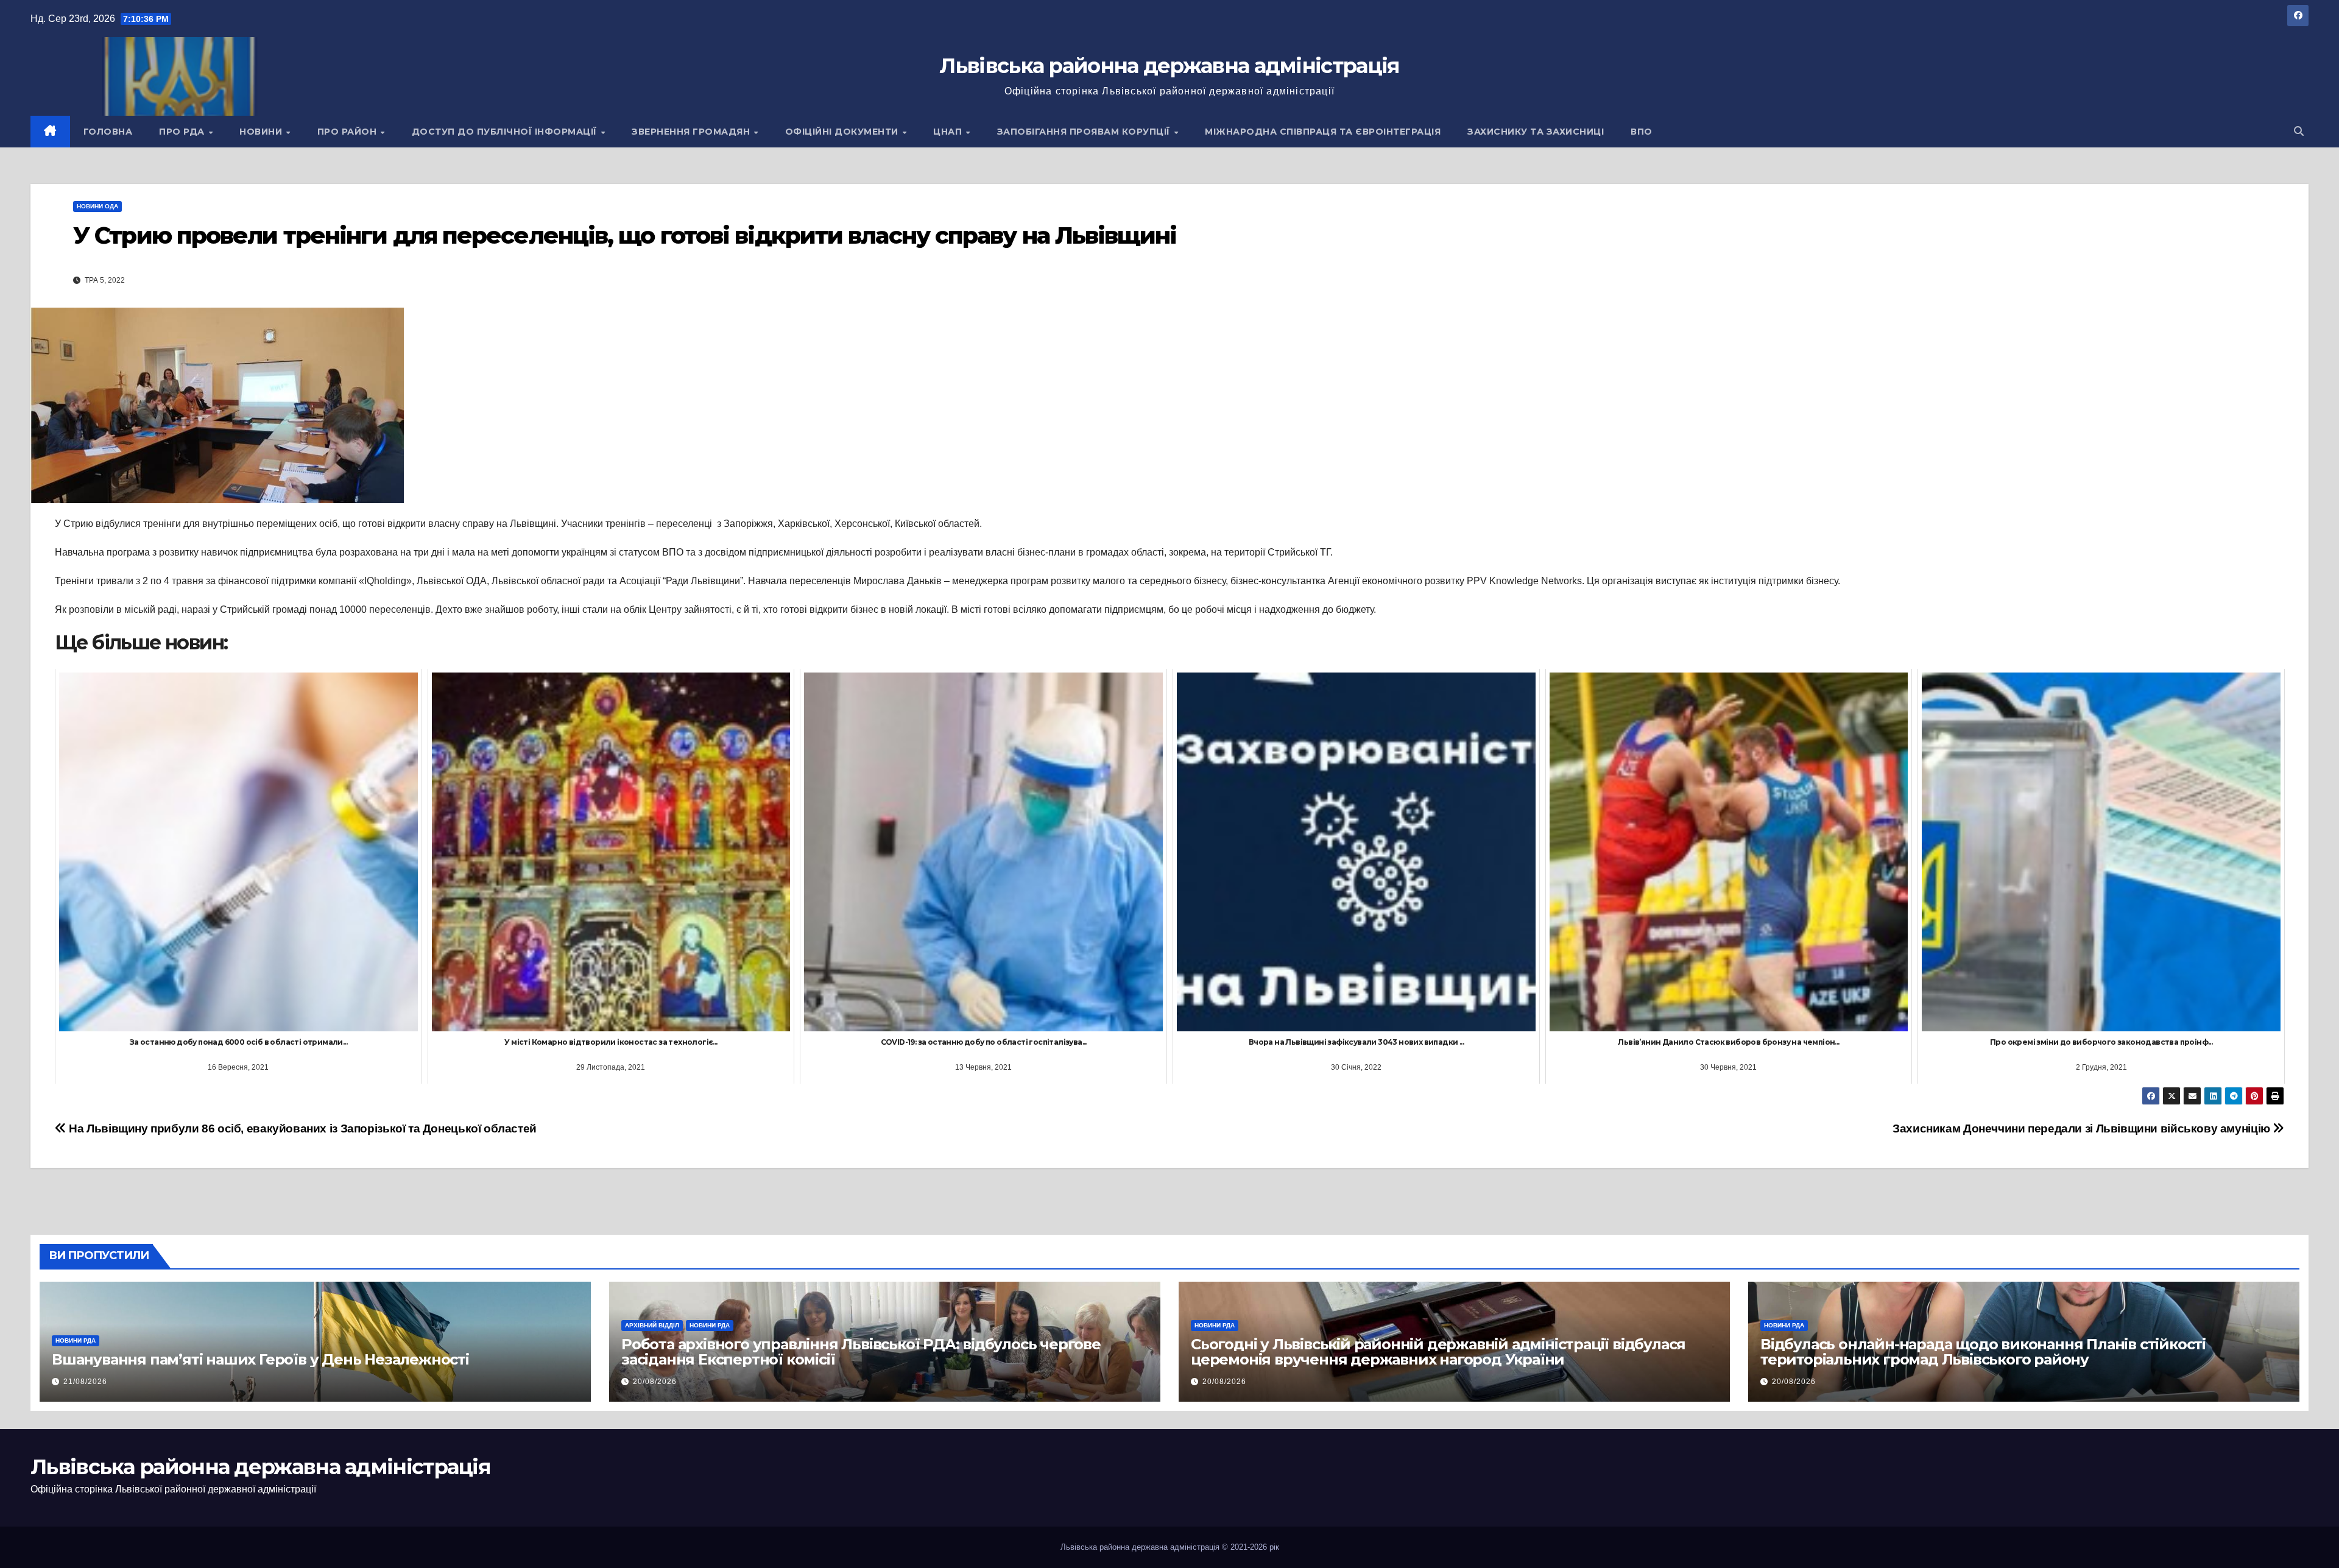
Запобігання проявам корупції (1085, 132)
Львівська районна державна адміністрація (1169, 66)
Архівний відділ (652, 1325)
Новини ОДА (97, 206)
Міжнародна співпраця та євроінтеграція (1323, 132)
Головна (108, 132)
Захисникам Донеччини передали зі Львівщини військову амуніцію (2083, 1128)
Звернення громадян (692, 132)
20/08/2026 (655, 1382)
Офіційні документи (843, 132)
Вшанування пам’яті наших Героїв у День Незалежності (260, 1359)
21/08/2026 (85, 1382)
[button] (2299, 131)
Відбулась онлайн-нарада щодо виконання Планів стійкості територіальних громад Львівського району (1983, 1352)
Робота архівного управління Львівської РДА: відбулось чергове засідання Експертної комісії (861, 1352)
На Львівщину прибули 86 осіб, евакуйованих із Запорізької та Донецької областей (302, 1128)
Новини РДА (76, 1340)
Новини (262, 132)
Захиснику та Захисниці (1536, 132)
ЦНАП (949, 132)
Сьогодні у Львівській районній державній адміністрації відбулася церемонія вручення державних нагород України (1438, 1352)
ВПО (1642, 132)
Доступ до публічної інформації (506, 132)
